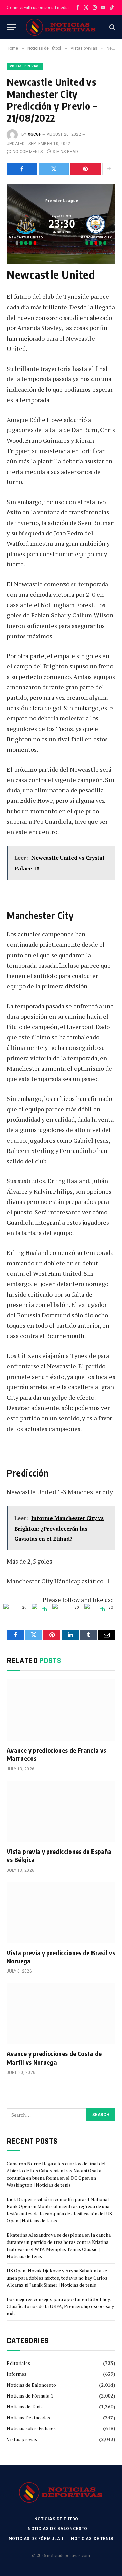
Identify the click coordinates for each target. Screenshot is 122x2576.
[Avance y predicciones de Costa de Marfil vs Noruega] (61, 2014)
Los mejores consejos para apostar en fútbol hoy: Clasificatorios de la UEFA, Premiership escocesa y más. (60, 2306)
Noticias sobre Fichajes (31, 2428)
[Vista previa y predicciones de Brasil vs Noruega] (61, 1913)
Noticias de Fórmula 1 (30, 2396)
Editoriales (18, 2363)
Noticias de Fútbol (58, 2519)
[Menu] (11, 27)
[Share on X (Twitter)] (54, 169)
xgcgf (34, 134)
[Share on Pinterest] (86, 169)
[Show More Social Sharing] (109, 169)
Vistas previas (25, 66)
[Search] (112, 27)
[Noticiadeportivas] (61, 27)
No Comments (28, 152)
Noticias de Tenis (25, 2407)
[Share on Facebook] (22, 169)
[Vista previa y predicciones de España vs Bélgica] (61, 1811)
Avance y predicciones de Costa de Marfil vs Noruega (54, 2058)
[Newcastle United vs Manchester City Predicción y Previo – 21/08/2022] (61, 220)
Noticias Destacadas (28, 2417)
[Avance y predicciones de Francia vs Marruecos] (61, 1710)
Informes (17, 2374)
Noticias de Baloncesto (31, 2385)
